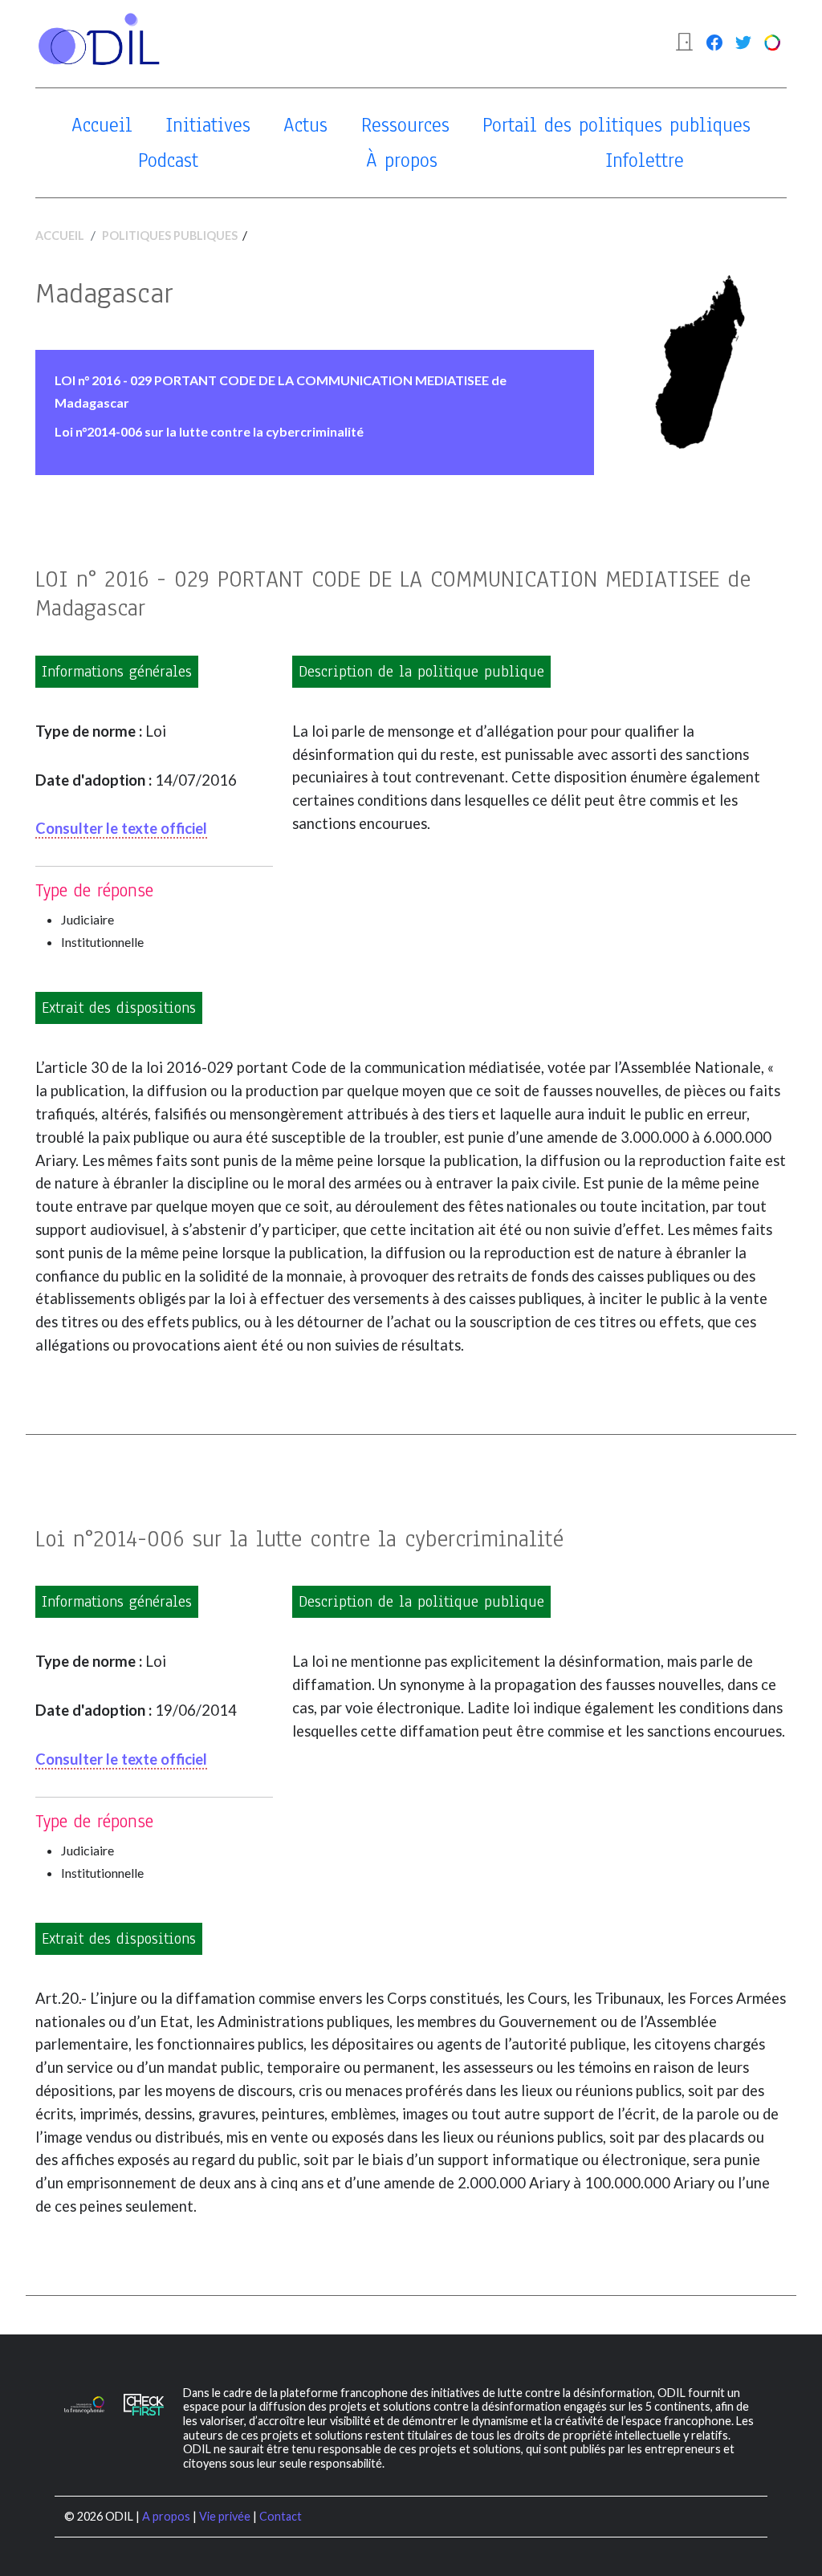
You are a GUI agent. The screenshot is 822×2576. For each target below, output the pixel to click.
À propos (402, 160)
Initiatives (208, 125)
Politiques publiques (170, 236)
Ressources (405, 125)
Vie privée (225, 2516)
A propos (166, 2516)
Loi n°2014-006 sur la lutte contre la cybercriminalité (209, 431)
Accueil (102, 125)
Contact (281, 2516)
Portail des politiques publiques (616, 125)
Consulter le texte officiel (121, 828)
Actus (305, 125)
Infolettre (645, 160)
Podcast (168, 160)
